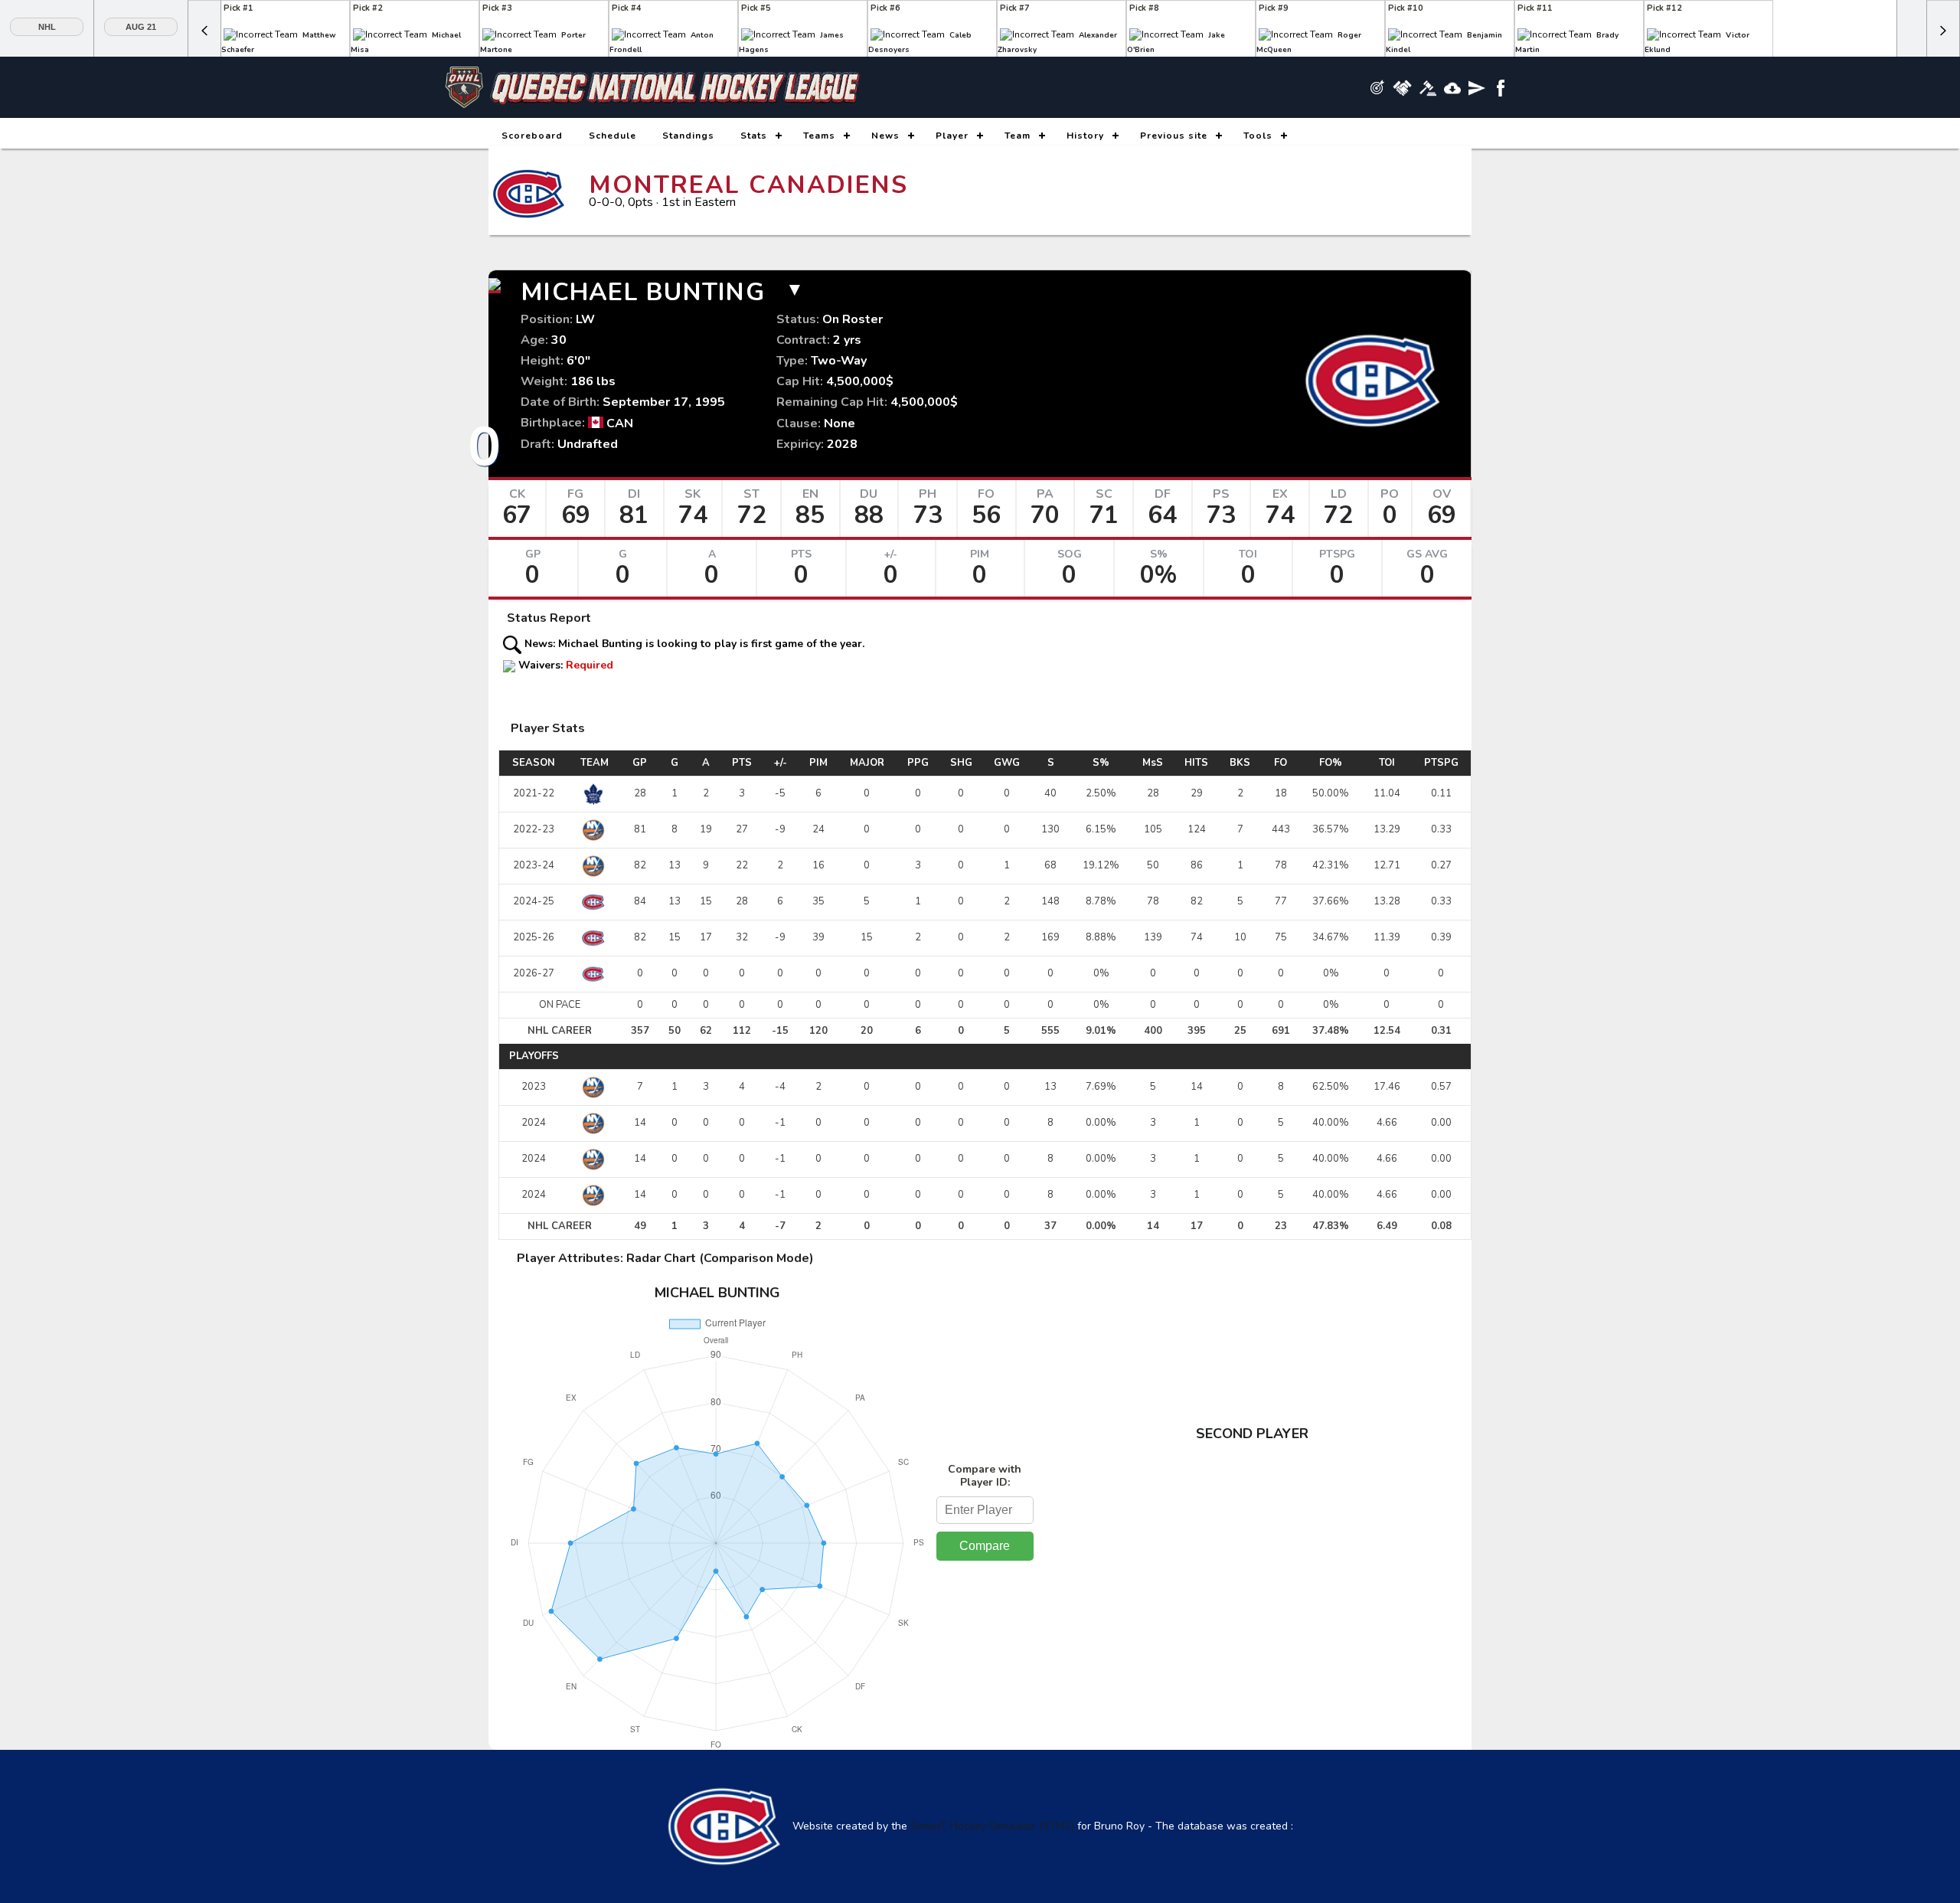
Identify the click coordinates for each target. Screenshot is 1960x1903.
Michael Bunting (643, 292)
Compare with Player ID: (985, 1476)
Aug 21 (141, 27)
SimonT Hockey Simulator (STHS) (992, 1826)
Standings (688, 136)
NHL (47, 27)
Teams (819, 136)
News (885, 136)
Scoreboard (532, 136)
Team (1018, 136)
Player (952, 136)
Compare (985, 1546)
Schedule (612, 136)
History (1085, 136)
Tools (1258, 136)
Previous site (1174, 136)
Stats (754, 136)
